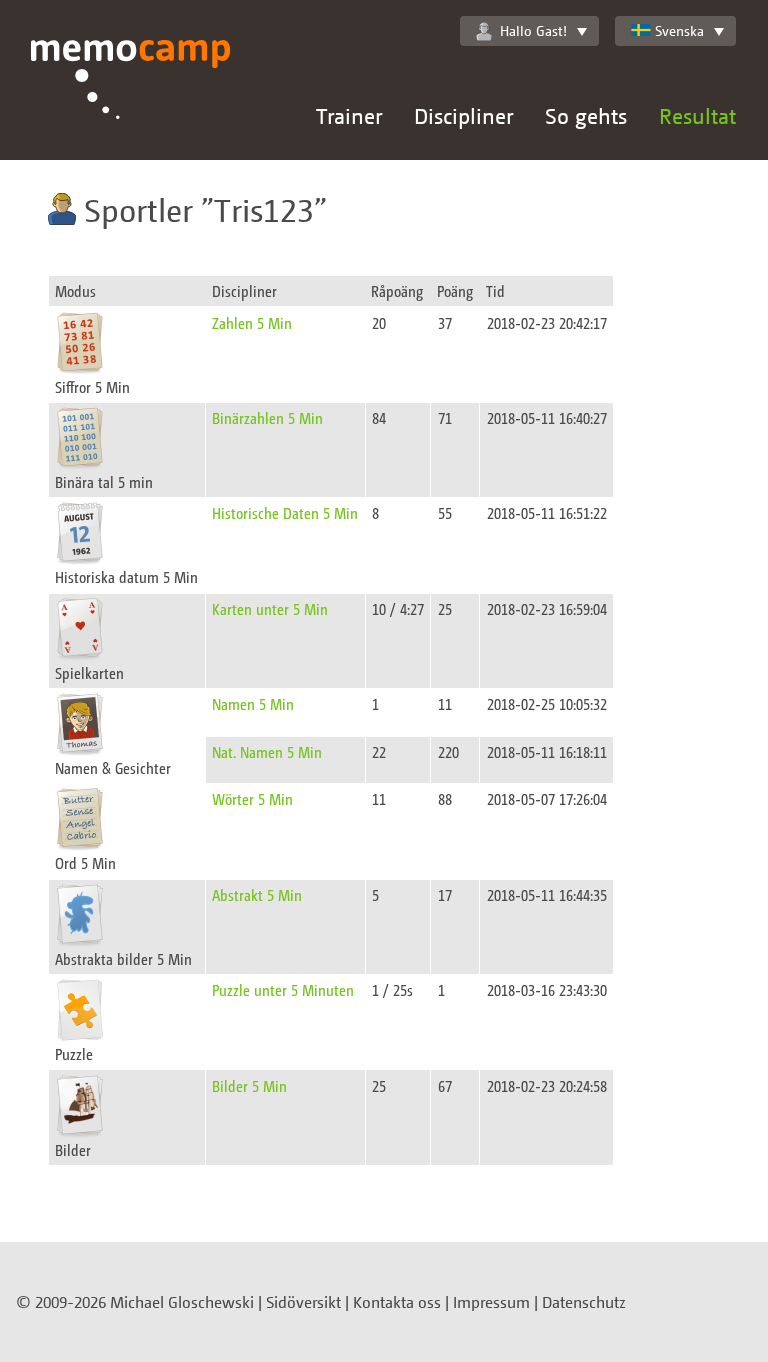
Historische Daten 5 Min (285, 512)
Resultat (697, 115)
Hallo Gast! (533, 30)
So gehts (586, 115)
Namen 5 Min (253, 703)
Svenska (679, 30)
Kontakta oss (397, 1302)
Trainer (349, 115)
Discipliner (463, 115)
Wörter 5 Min (252, 798)
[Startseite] (131, 100)
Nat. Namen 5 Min (267, 751)
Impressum (491, 1302)
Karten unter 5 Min (270, 608)
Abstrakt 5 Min (257, 894)
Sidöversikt (303, 1302)
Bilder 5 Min (249, 1085)
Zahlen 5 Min (252, 322)
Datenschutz (584, 1302)
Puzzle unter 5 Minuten (283, 989)
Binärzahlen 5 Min (267, 417)
